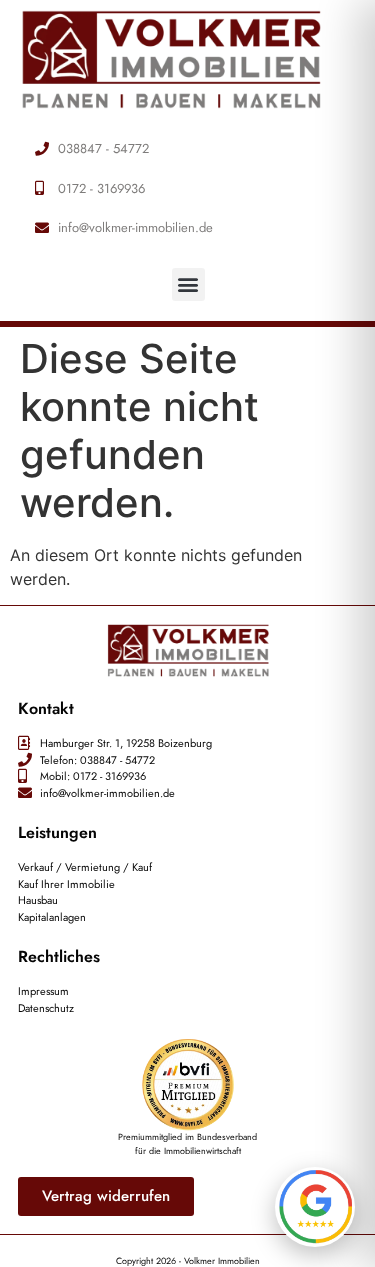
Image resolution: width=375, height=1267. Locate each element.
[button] (188, 284)
